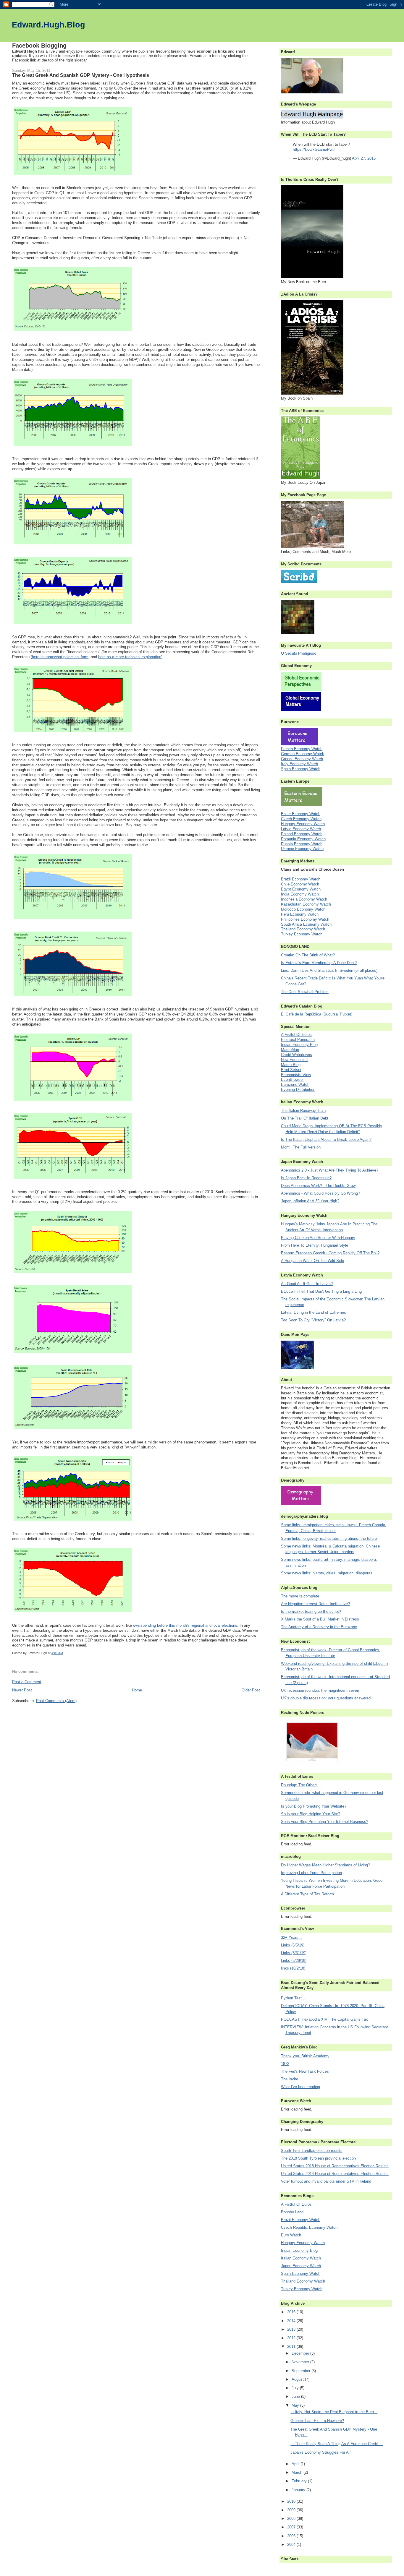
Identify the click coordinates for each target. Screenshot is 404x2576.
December (301, 2353)
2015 (292, 2312)
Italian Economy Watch (301, 2258)
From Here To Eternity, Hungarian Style (315, 1245)
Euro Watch (291, 2235)
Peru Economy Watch (300, 914)
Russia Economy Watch (302, 844)
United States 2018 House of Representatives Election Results (335, 2166)
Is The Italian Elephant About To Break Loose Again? (326, 1139)
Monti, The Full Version (301, 1147)
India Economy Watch (300, 894)
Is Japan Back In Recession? (306, 1178)
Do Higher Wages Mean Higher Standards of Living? (325, 1865)
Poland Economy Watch (302, 834)
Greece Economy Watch (302, 759)
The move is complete (300, 1596)
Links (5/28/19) (294, 1961)
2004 (292, 2545)
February (300, 2481)
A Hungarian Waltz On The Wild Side (312, 1261)
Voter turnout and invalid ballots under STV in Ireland (326, 2181)
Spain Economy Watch (301, 769)
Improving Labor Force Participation (311, 1873)
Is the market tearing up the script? (311, 1611)
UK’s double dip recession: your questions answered (326, 1698)
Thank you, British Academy (305, 2056)
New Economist (294, 1060)
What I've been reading (300, 2087)
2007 (292, 2527)
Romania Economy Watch (303, 839)
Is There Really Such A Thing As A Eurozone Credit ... (337, 2444)
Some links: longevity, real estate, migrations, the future (329, 1538)
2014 (292, 2321)
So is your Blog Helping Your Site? (311, 1814)
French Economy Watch (302, 749)
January (299, 2490)
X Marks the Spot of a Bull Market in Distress (320, 1619)
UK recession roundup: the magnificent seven (320, 1690)
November (301, 2362)
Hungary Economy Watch (303, 824)
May (296, 2405)
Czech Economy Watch (301, 819)
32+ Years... (291, 1937)
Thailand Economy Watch (303, 929)
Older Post (251, 1690)
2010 (292, 2501)
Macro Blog (291, 1065)
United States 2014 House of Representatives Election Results (335, 2174)
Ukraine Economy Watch (302, 849)
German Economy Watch (303, 754)
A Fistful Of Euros (296, 1035)
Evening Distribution (298, 1090)
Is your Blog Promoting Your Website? (314, 1806)
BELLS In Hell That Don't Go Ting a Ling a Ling (321, 1291)
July (296, 2388)
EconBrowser (292, 1079)
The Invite (290, 2079)
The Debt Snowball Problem (305, 992)
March (298, 2472)
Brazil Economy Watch (301, 879)
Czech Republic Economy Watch (309, 2227)
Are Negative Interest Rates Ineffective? (315, 1604)
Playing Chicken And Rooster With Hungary (318, 1238)
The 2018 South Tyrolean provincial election (318, 2158)
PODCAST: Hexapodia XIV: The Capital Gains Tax (324, 2019)
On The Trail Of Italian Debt (305, 1118)
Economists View (296, 1075)
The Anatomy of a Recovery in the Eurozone (319, 1627)
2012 (292, 2338)
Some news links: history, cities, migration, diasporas (327, 1573)
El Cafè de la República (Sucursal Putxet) (317, 1014)
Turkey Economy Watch (302, 934)
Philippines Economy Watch (305, 919)
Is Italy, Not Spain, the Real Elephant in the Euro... (334, 2412)
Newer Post (22, 1690)
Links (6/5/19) (293, 1945)
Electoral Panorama (298, 1040)
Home (137, 1690)
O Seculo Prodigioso (299, 653)
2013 (292, 2329)
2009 (292, 2510)
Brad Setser (291, 1070)
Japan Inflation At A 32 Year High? (310, 1201)
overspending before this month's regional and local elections (185, 1625)
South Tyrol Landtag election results (312, 2151)
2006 (292, 2536)
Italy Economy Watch (299, 764)
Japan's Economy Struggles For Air (321, 2452)
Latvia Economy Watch (301, 829)
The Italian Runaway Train (303, 1111)
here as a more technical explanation (130, 657)
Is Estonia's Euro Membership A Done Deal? (319, 963)
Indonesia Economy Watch (304, 899)
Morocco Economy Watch (303, 909)
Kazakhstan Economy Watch (306, 904)
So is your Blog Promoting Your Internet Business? (325, 1822)
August (298, 2379)
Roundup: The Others (299, 1785)
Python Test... (293, 1998)
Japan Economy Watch (301, 2266)
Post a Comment (27, 1682)
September (302, 2371)
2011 (292, 2347)
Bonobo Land (292, 2212)
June (296, 2396)
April (296, 2464)
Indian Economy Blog (299, 1045)
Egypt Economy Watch (301, 889)
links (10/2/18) (293, 1968)
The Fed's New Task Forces (305, 2071)
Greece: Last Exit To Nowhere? (317, 2421)
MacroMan (290, 1050)
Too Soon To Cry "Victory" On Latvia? (313, 1320)
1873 (285, 2064)
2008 (292, 2519)
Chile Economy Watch (300, 884)
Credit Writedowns (296, 1055)
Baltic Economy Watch (301, 814)
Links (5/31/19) (294, 1953)
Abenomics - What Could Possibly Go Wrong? (320, 1193)
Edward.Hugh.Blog (49, 25)
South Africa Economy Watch (306, 924)
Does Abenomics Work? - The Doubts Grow (318, 1186)
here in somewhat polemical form (60, 657)
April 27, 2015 (364, 158)
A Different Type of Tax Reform (307, 1894)
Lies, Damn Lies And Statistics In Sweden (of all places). (330, 970)
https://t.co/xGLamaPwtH (315, 149)
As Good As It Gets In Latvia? (307, 1284)
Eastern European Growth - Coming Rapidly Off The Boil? (330, 1253)
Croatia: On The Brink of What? (308, 955)
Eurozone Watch (295, 1085)
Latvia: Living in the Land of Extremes (313, 1312)
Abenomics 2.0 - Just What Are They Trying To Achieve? (330, 1170)
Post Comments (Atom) (56, 1701)
